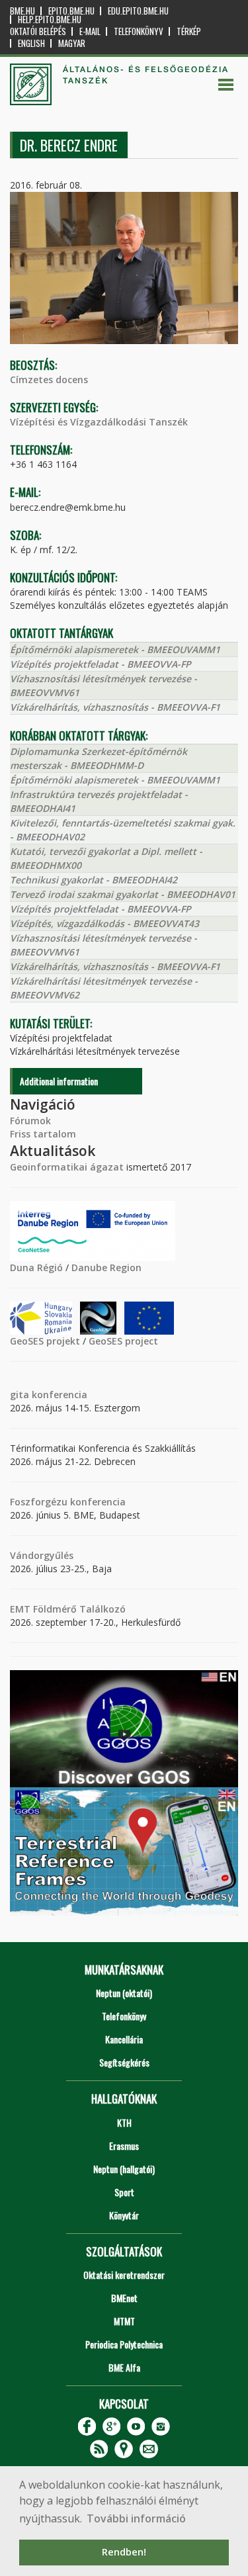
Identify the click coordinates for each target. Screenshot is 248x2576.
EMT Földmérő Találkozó (68, 1609)
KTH (124, 2122)
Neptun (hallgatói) (124, 2169)
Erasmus (124, 2146)
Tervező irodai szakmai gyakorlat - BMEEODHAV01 (123, 894)
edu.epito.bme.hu (138, 11)
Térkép (189, 31)
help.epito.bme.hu (50, 20)
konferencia (58, 1395)
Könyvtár (124, 2215)
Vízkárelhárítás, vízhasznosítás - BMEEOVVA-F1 (115, 707)
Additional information (59, 1081)
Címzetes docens (49, 379)
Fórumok (30, 1121)
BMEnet (124, 2298)
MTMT (124, 2321)
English (31, 43)
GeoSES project (123, 1341)
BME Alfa (124, 2367)
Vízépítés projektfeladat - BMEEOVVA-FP (101, 664)
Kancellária (124, 2039)
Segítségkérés (124, 2062)
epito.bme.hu (71, 11)
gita (20, 1395)
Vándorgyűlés (42, 1555)
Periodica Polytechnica (124, 2344)
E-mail (90, 31)
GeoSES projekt (45, 1341)
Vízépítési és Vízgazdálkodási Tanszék (99, 422)
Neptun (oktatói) (124, 1993)
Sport (124, 2192)
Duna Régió (36, 1267)
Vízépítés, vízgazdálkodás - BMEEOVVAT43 (104, 923)
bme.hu (22, 11)
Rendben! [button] (124, 2552)
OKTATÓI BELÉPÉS (38, 31)
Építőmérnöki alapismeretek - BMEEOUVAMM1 (115, 649)
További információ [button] (136, 2518)
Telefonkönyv (139, 31)
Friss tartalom (43, 1134)
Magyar (72, 43)
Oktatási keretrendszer (124, 2275)
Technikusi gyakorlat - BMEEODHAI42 (94, 880)
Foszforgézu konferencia (68, 1502)
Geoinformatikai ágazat (67, 1167)
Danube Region (106, 1267)
